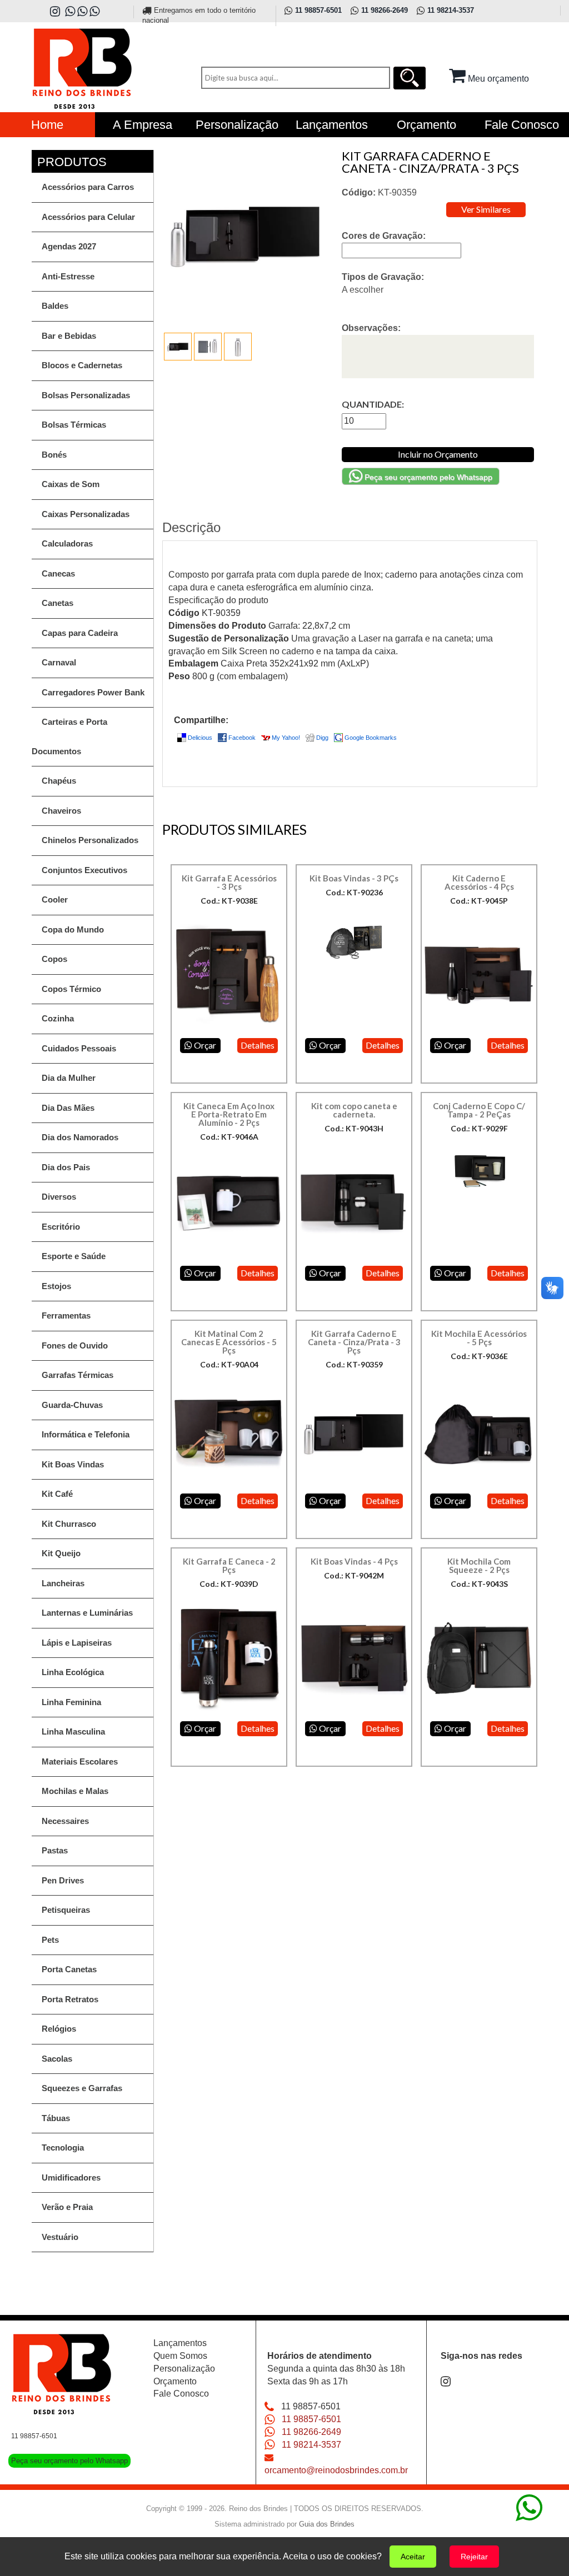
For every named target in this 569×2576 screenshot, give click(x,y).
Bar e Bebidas (69, 336)
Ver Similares (486, 209)
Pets (50, 1940)
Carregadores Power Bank (93, 692)
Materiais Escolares (80, 1761)
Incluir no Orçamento (438, 454)
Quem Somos (180, 2356)
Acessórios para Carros (88, 187)
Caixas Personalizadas (86, 514)
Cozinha (58, 1018)
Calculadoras (67, 543)
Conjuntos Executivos (84, 870)
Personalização (184, 2369)
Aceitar (413, 2557)
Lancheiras (63, 1583)
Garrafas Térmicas (78, 1375)
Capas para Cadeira (80, 633)
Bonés (54, 455)
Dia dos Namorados (80, 1137)
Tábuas (56, 2118)
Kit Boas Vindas (73, 1464)
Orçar (204, 1045)
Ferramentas (66, 1315)
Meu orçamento (497, 79)
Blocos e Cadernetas (82, 365)
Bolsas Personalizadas (86, 395)
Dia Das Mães (68, 1108)
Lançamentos (180, 2343)
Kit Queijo (61, 1553)
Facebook (242, 738)
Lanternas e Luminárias (87, 1613)
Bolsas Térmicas (74, 425)
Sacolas (57, 2059)
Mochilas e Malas (75, 1791)
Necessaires (65, 1821)
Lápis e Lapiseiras (77, 1643)
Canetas (58, 603)
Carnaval (59, 662)
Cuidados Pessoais (79, 1048)
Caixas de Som (71, 484)
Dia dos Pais (66, 1167)
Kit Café (57, 1494)
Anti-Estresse (68, 276)
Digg (322, 738)
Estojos (56, 1286)
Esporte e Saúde (74, 1256)
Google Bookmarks (371, 738)
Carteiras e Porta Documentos (69, 736)
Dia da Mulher (69, 1078)
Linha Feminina (71, 1702)
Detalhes (258, 1045)
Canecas (58, 573)
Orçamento (175, 2381)
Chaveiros (61, 811)
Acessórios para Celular (88, 217)
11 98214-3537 (311, 2445)
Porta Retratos (70, 1999)
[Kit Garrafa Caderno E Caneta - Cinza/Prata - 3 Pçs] (179, 346)
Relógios (59, 2029)
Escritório (61, 1227)
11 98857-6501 (311, 2419)
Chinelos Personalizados (90, 840)
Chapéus (59, 781)
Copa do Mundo (73, 929)
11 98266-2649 (311, 2432)
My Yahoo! (286, 738)
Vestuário (60, 2237)
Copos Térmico (71, 989)
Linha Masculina (73, 1731)
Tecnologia (63, 2147)
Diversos (59, 1197)
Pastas (55, 1850)
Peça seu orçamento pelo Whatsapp (427, 477)
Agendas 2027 (69, 246)
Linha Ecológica (73, 1672)
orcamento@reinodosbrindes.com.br (336, 2470)
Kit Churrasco (69, 1524)
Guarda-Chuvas (72, 1405)
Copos (54, 959)
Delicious (200, 738)
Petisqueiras (66, 1910)
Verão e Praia (67, 2207)
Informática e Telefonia (86, 1434)
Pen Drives (63, 1880)
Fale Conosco (181, 2394)
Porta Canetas (69, 1969)
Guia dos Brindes (327, 2524)
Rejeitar (474, 2557)
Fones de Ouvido (75, 1345)
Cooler (55, 899)
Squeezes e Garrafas (82, 2088)
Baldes (55, 306)
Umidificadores (71, 2177)
